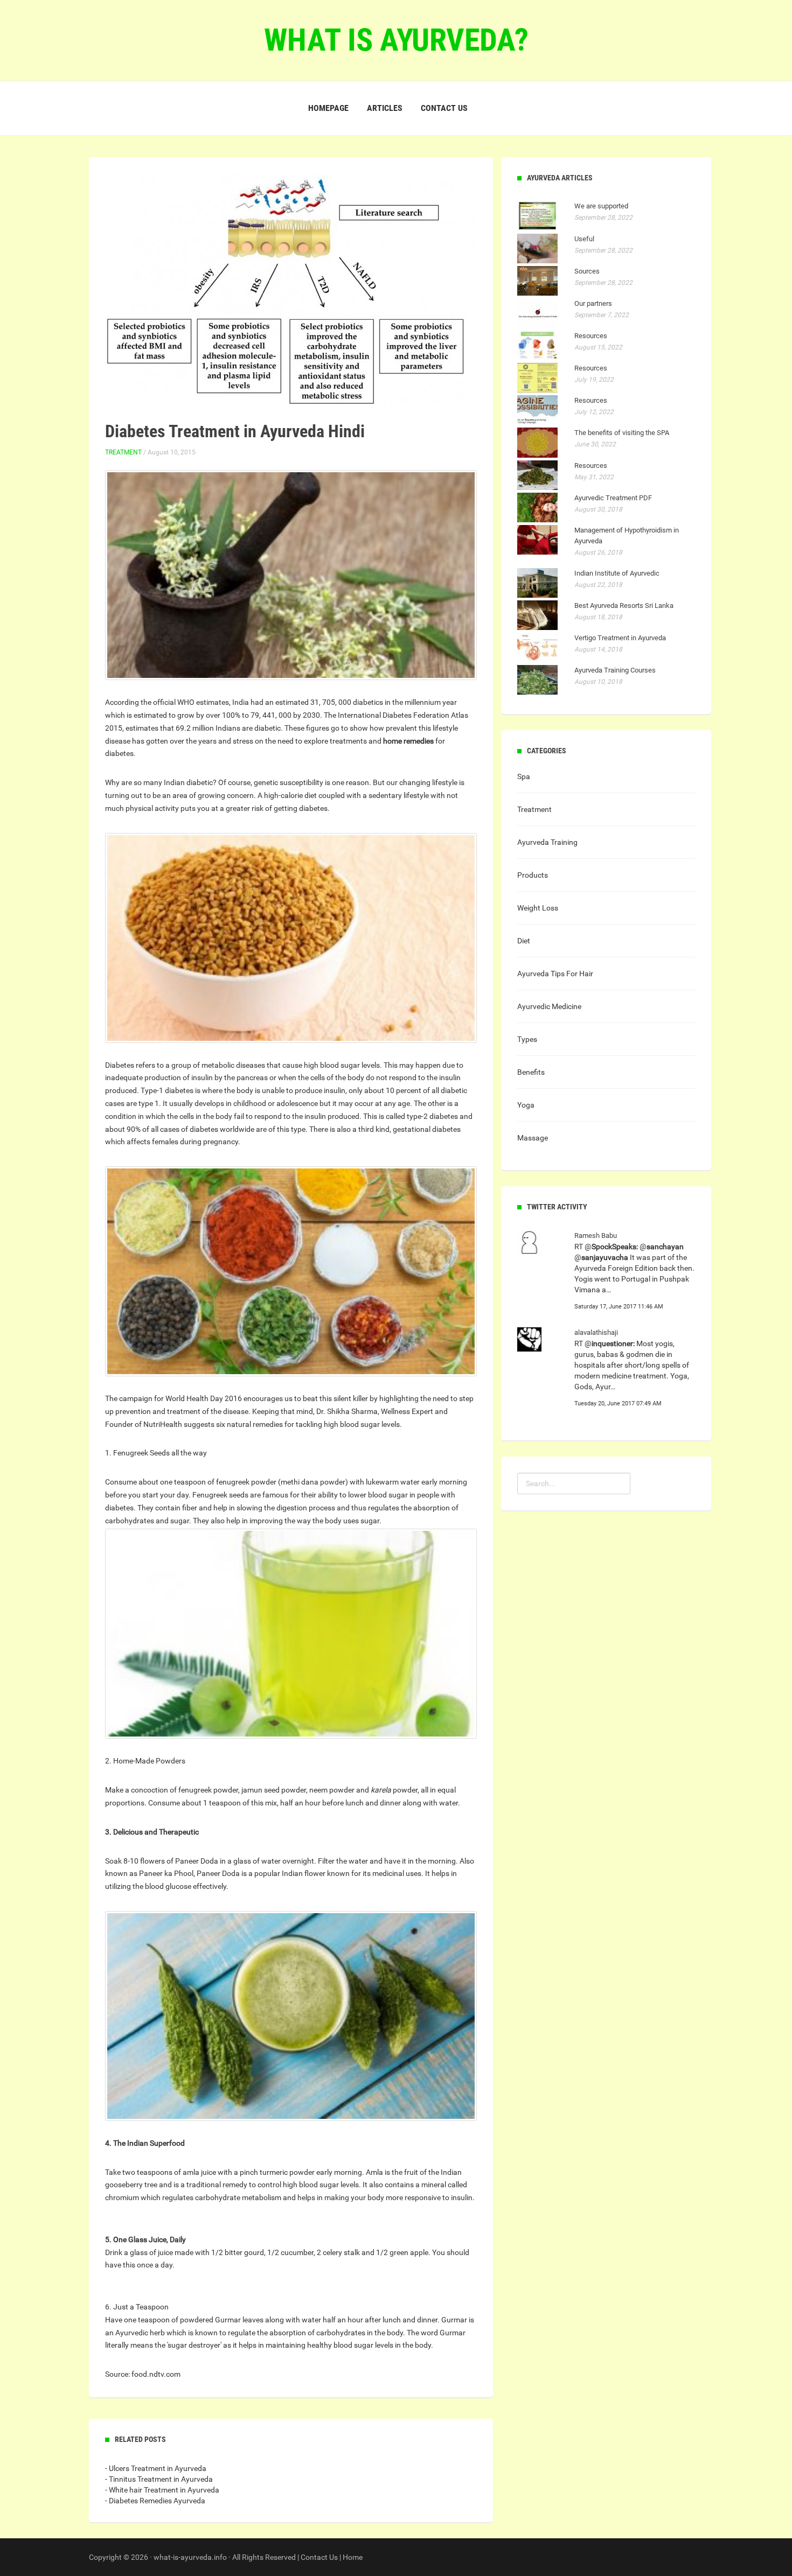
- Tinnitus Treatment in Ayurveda (159, 2479)
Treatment (123, 452)
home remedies (408, 741)
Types (527, 1039)
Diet (524, 941)
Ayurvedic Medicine (549, 1006)
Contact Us (319, 2557)
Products (533, 875)
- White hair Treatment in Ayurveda (162, 2490)
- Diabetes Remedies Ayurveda (155, 2501)
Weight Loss (538, 908)
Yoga (526, 1105)
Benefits (531, 1072)
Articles (385, 108)
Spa (524, 776)
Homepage (328, 108)
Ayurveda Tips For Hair (555, 974)
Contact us (444, 108)
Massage (533, 1138)
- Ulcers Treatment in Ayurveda (156, 2468)
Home (353, 2557)
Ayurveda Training (547, 842)
